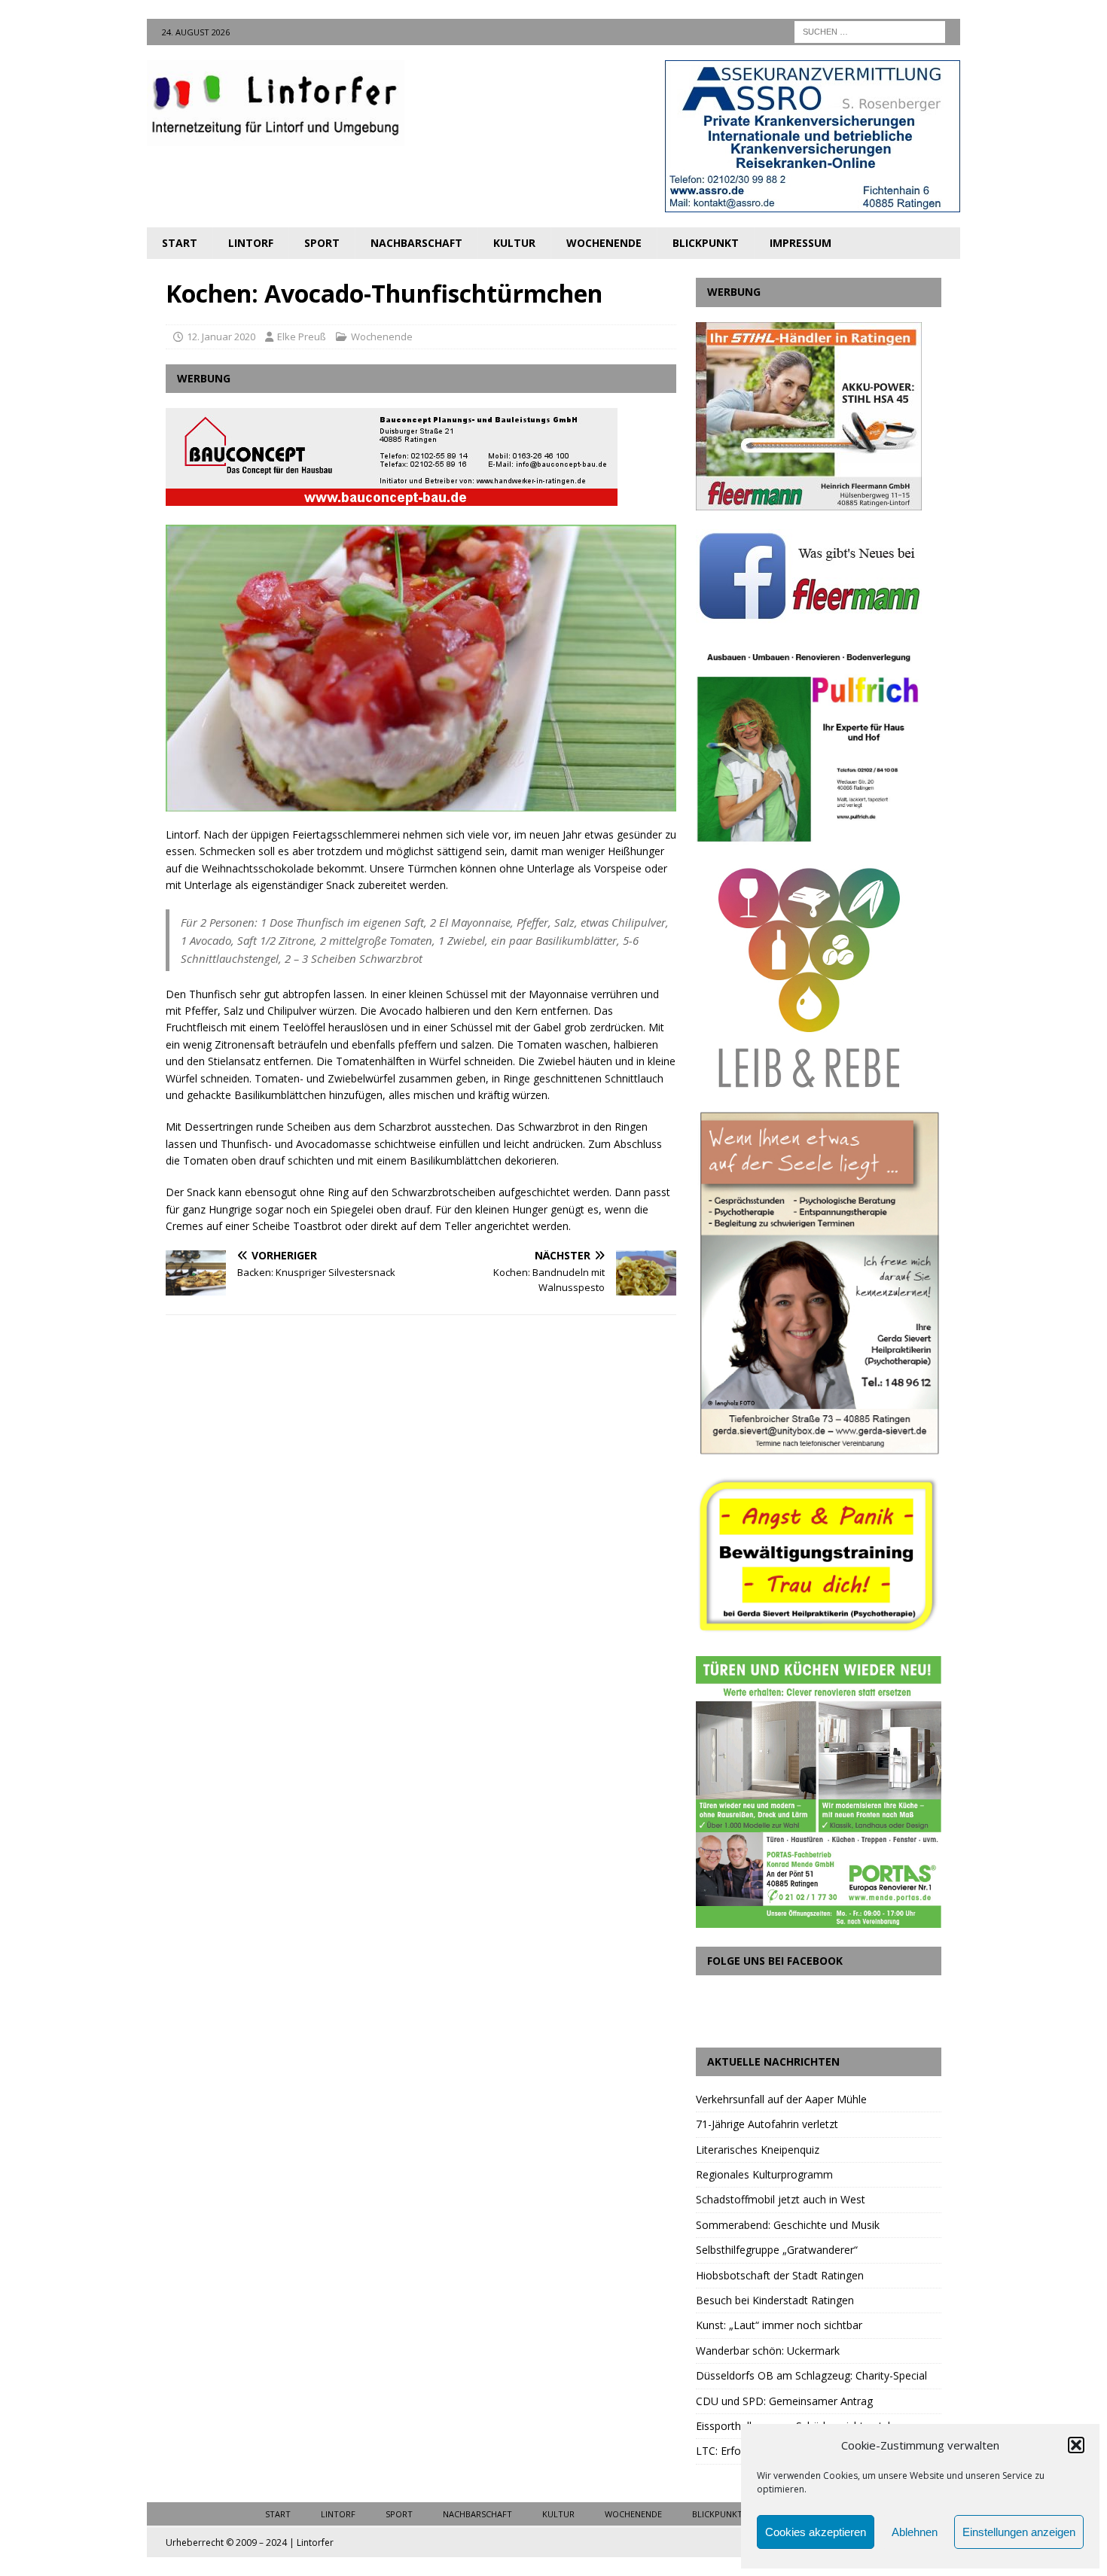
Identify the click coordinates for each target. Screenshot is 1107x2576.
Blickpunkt (706, 243)
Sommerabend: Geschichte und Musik (788, 2225)
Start (180, 243)
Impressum (801, 243)
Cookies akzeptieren (816, 2532)
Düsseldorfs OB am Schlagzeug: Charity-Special (811, 2375)
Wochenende (604, 243)
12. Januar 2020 (221, 336)
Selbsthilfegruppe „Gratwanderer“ (777, 2250)
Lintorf (251, 243)
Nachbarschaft (416, 243)
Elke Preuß (302, 336)
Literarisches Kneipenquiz (758, 2150)
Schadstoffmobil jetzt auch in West (781, 2199)
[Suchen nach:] (870, 30)
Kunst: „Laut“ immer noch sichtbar (779, 2325)
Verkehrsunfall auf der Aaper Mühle (781, 2099)
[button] (1076, 2445)
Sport (322, 243)
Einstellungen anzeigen (1019, 2532)
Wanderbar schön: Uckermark (768, 2351)
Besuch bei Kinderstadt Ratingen (775, 2300)
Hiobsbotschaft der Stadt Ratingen (780, 2275)
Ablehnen (915, 2532)
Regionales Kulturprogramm (764, 2174)
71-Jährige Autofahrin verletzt (767, 2124)
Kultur (514, 243)
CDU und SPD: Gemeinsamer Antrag (784, 2401)
